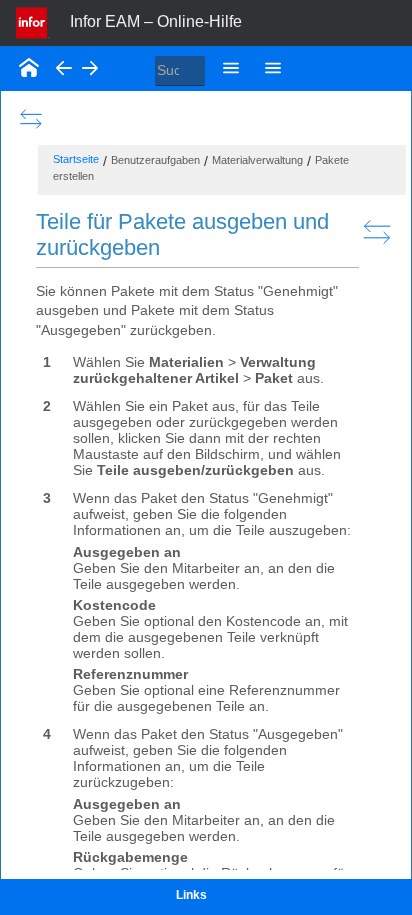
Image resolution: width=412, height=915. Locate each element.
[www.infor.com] (33, 21)
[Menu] (231, 67)
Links (191, 895)
